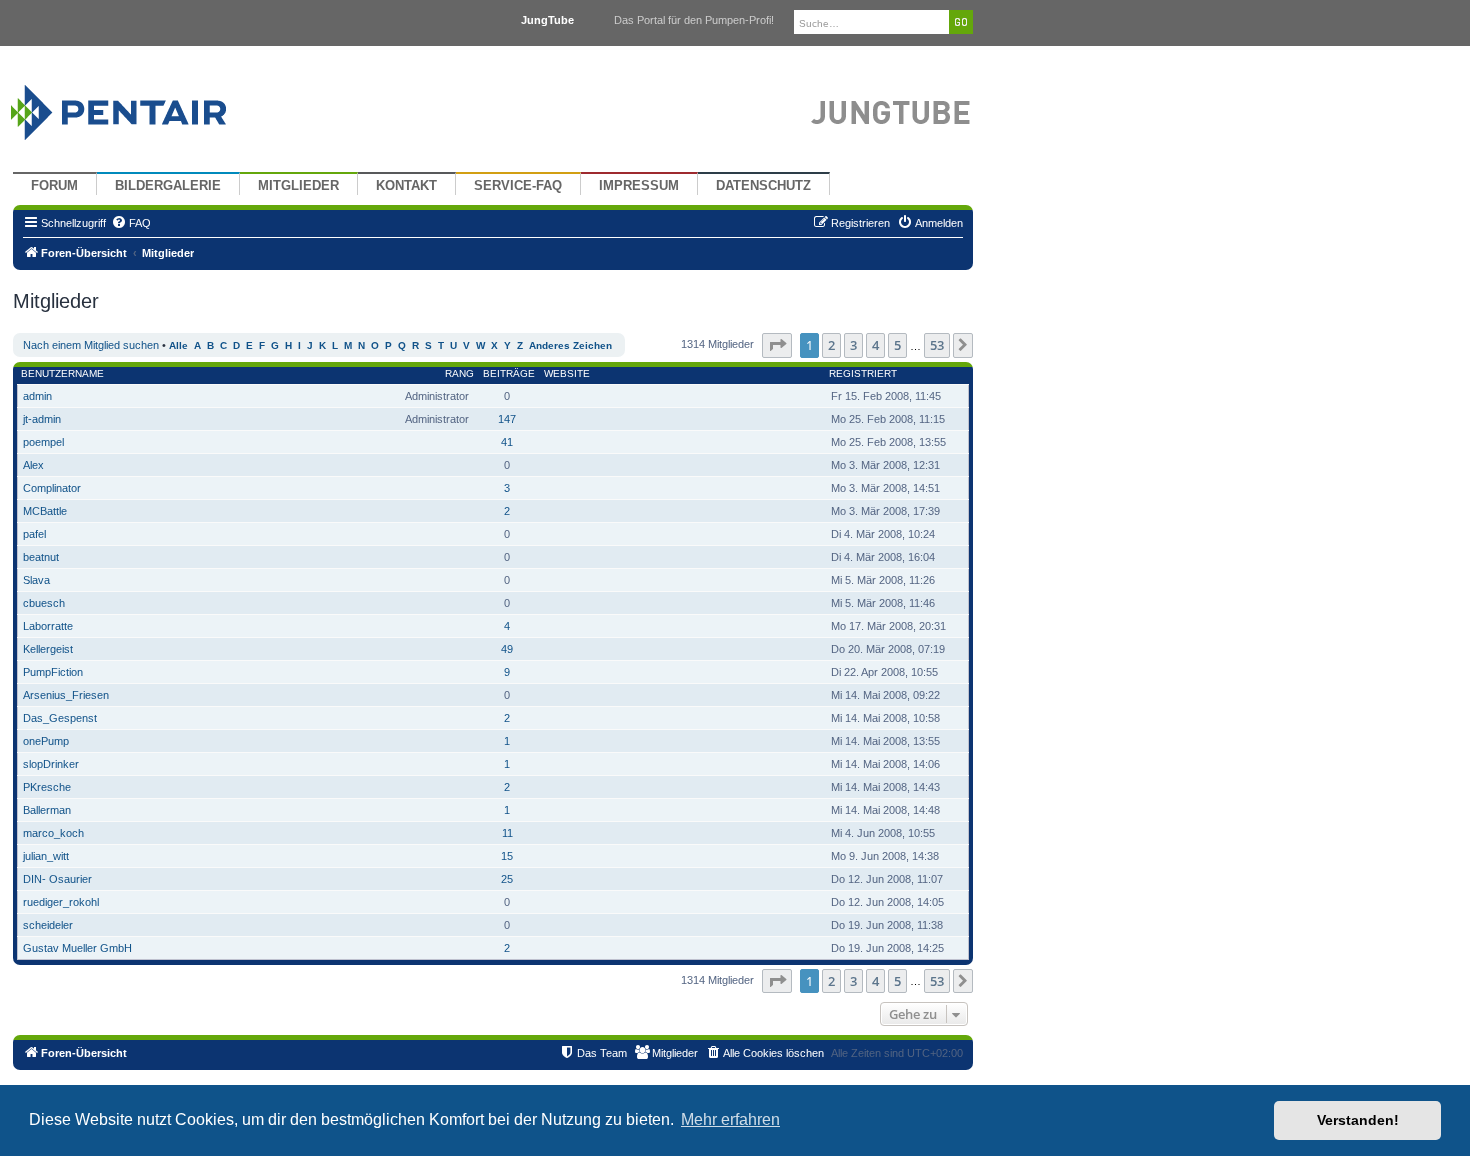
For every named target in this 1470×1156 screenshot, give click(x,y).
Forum (54, 186)
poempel (43, 442)
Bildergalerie (168, 186)
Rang (459, 373)
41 (507, 442)
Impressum (639, 186)
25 (507, 879)
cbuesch (44, 603)
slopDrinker (51, 764)
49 (507, 649)
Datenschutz (763, 186)
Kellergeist (48, 649)
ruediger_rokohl (61, 902)
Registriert (863, 373)
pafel (34, 534)
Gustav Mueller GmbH (77, 948)
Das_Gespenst (60, 718)
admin (37, 396)
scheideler (48, 925)
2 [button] (831, 345)
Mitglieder (298, 186)
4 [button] (875, 345)
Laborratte (48, 626)
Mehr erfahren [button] (730, 1119)
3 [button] (853, 345)
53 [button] (937, 345)
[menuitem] (131, 223)
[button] (777, 345)
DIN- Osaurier (57, 879)
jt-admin (42, 419)
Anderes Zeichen (570, 345)
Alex (33, 465)
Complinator (52, 488)
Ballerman (47, 810)
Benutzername (62, 373)
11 (507, 833)
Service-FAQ (518, 186)
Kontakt (406, 186)
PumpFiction (53, 672)
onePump (46, 741)
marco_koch (53, 833)
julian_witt (46, 856)
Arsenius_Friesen (66, 695)
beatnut (41, 557)
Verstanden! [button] (1358, 1120)
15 (507, 856)
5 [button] (897, 345)
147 (507, 419)
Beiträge (509, 373)
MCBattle (45, 511)
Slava (36, 580)
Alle (178, 345)
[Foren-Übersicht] (142, 107)
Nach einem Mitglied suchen (91, 345)
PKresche (47, 787)
